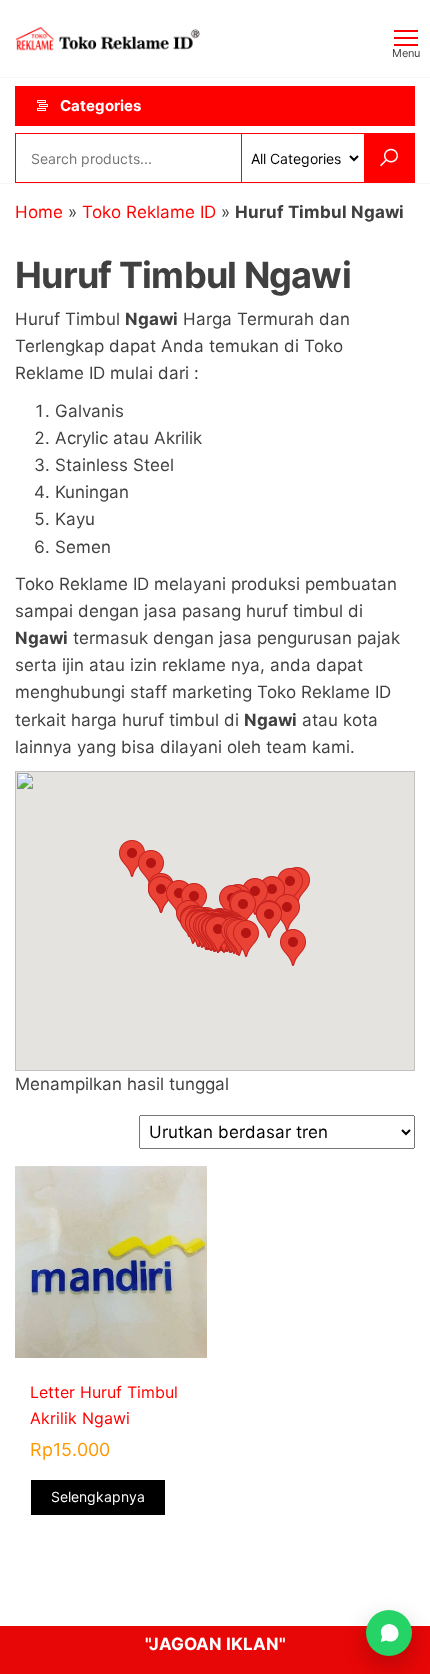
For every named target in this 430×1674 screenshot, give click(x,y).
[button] (246, 938)
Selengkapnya (98, 1496)
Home (39, 212)
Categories (100, 105)
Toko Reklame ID (149, 212)
